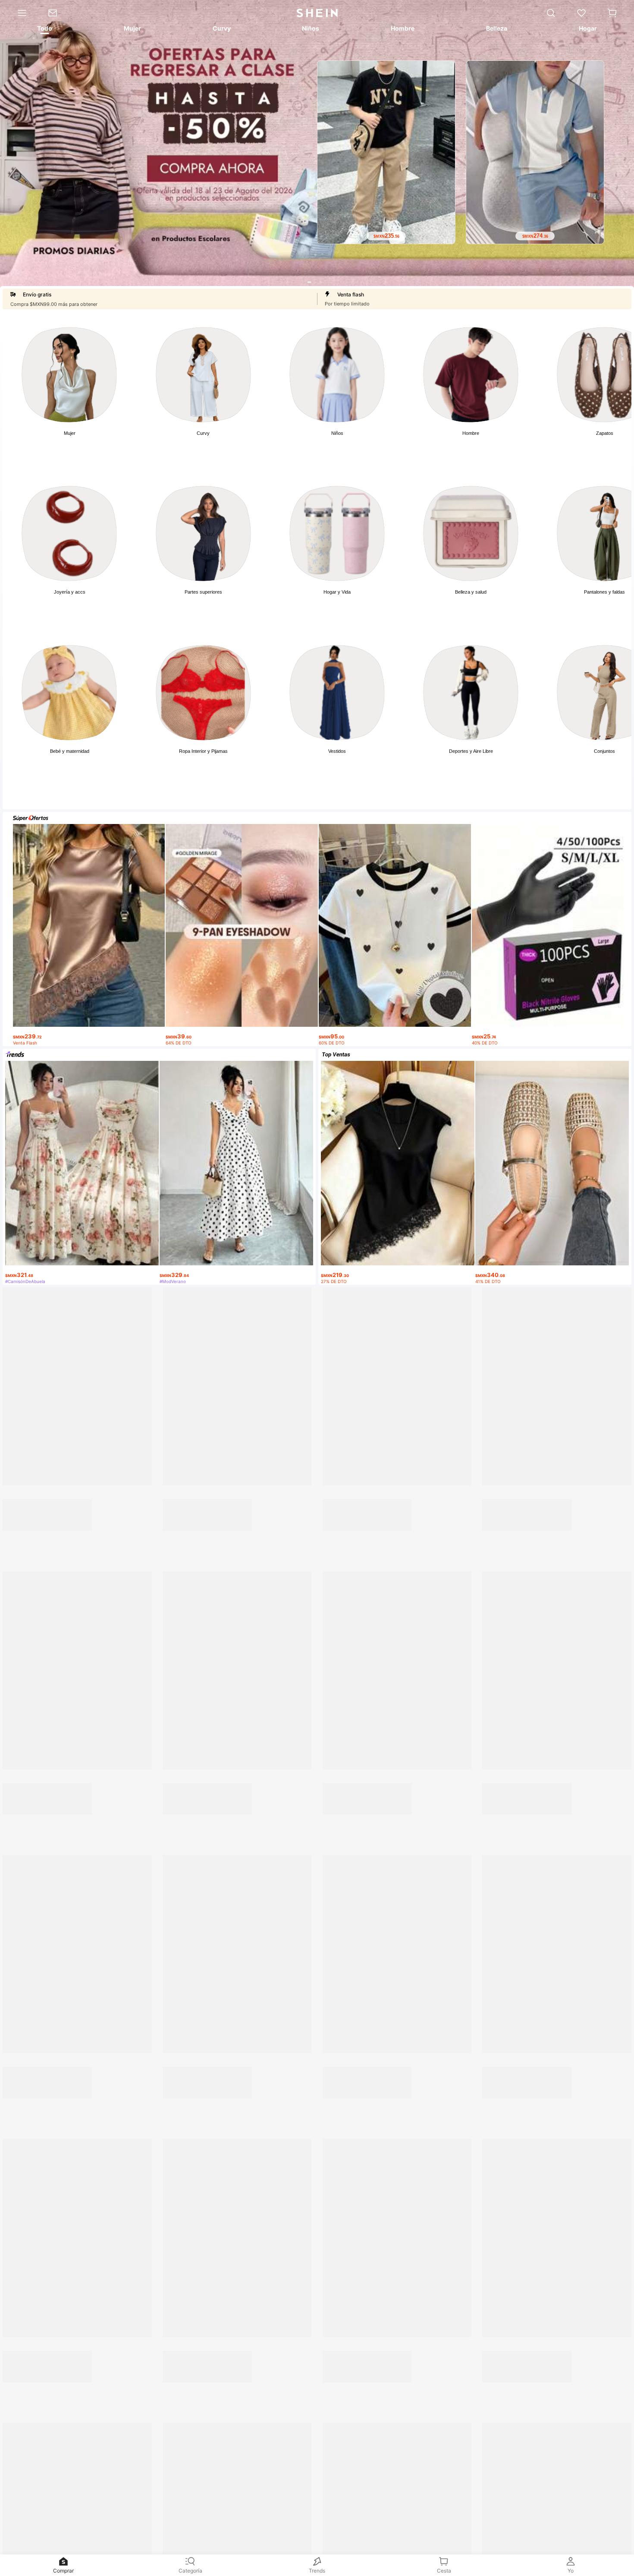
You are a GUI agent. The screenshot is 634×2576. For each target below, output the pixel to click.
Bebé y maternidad (70, 751)
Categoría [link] (190, 2571)
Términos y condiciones (560, 2495)
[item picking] (238, 1550)
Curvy (203, 433)
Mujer (70, 433)
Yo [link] (571, 2571)
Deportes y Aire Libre (471, 751)
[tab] (44, 30)
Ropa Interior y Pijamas (203, 751)
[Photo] (69, 375)
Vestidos (337, 751)
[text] (89, 1033)
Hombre (471, 433)
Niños (337, 433)
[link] (58, 13)
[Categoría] (19, 13)
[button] (612, 13)
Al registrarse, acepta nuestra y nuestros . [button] (472, 2495)
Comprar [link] (63, 2571)
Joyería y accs (70, 592)
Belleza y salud (471, 592)
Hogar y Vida (337, 592)
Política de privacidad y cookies (465, 2495)
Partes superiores (203, 592)
